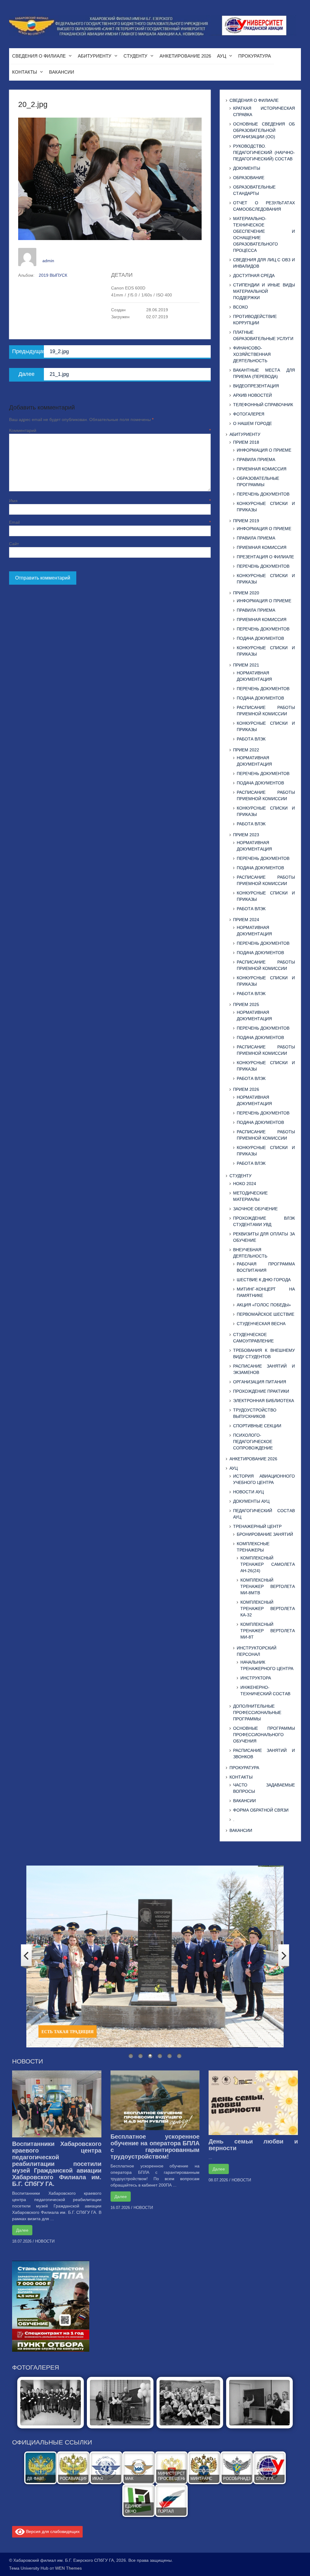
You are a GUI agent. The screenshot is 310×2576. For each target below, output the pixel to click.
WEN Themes (68, 2568)
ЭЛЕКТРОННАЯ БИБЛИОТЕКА (264, 1401)
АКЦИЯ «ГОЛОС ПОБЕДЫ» (264, 1305)
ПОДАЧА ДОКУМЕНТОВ (260, 638)
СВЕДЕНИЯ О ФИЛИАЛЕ (39, 56)
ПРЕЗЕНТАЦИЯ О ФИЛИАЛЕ (265, 557)
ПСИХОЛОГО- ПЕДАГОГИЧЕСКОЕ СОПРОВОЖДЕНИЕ (253, 1442)
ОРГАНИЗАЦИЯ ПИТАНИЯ (260, 1382)
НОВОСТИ (45, 2241)
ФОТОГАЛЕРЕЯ (249, 414)
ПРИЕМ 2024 (246, 920)
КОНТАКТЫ (25, 72)
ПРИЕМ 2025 (246, 1004)
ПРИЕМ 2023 (246, 835)
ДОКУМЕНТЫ (247, 168)
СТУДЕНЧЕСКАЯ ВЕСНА (261, 1324)
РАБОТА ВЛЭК (251, 739)
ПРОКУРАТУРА (255, 56)
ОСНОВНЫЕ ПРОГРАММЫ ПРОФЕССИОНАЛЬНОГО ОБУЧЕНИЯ (264, 1735)
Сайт (14, 544)
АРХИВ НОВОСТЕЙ (252, 395)
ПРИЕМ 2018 (246, 442)
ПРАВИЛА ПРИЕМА (256, 459)
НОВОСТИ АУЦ (248, 1492)
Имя (110, 501)
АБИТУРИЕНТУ (95, 56)
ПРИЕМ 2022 (246, 750)
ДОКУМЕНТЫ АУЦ (251, 1501)
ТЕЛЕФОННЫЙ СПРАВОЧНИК (263, 405)
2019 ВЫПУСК (53, 275)
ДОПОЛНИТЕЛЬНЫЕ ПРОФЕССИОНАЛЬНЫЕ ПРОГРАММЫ (257, 1712)
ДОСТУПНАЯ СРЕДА (254, 276)
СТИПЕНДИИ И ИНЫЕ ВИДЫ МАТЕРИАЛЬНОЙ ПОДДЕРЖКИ (264, 291)
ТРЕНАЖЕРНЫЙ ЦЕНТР (257, 1526)
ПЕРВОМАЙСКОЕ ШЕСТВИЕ (265, 1314)
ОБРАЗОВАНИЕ (249, 178)
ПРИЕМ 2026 (246, 1089)
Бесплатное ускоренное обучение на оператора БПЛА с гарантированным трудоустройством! (155, 2147)
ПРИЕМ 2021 (246, 665)
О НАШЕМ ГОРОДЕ (252, 423)
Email (110, 522)
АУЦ (222, 56)
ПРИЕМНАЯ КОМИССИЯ (262, 469)
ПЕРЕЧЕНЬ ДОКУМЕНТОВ (263, 494)
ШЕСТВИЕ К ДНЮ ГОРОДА (264, 1280)
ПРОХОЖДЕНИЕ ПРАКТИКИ (261, 1391)
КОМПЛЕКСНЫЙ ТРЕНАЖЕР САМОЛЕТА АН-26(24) (268, 1564)
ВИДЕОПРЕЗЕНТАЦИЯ (256, 386)
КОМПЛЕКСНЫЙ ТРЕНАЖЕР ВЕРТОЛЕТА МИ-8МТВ (268, 1586)
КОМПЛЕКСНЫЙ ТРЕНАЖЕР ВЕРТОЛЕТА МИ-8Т (268, 1631)
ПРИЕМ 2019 (246, 521)
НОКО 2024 (245, 1184)
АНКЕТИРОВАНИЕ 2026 (185, 56)
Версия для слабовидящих (52, 2531)
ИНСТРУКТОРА (256, 1678)
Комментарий (110, 430)
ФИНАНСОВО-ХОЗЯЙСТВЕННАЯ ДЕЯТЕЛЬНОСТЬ (252, 354)
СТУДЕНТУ (135, 56)
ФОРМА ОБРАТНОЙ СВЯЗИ (261, 1810)
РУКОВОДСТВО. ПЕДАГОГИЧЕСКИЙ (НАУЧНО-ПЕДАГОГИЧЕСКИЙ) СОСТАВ (264, 152)
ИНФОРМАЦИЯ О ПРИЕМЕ (264, 450)
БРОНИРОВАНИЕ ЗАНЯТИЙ (265, 1534)
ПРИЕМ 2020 (246, 593)
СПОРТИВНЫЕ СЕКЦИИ (257, 1426)
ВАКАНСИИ (62, 72)
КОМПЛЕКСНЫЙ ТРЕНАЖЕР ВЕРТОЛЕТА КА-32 (268, 1609)
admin (48, 261)
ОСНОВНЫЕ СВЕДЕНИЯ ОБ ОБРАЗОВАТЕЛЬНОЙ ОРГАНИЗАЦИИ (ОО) (264, 130)
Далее (22, 2230)
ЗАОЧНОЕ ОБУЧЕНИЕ (255, 1209)
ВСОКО (241, 307)
